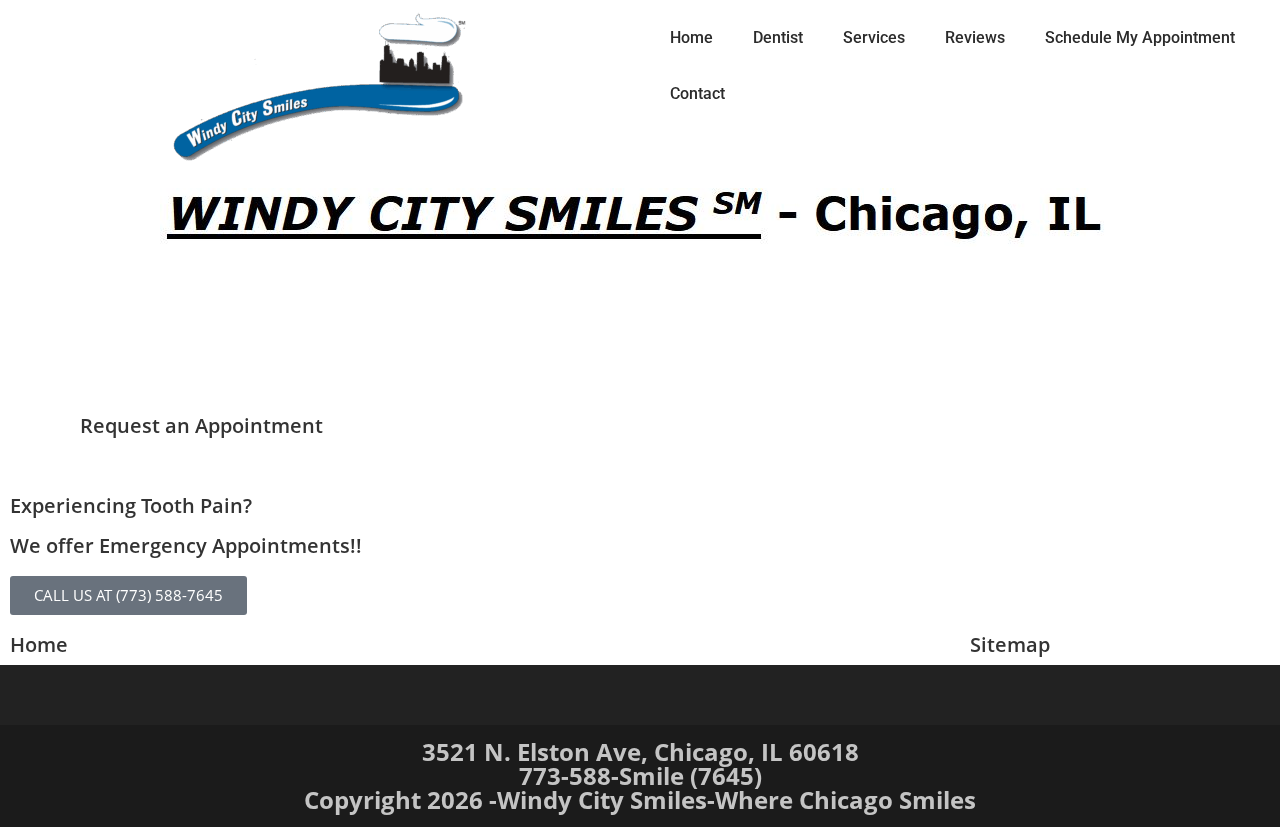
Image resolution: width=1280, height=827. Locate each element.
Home (691, 37)
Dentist (778, 37)
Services (874, 37)
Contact (697, 93)
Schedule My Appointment (1140, 37)
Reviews (975, 37)
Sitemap (1010, 644)
